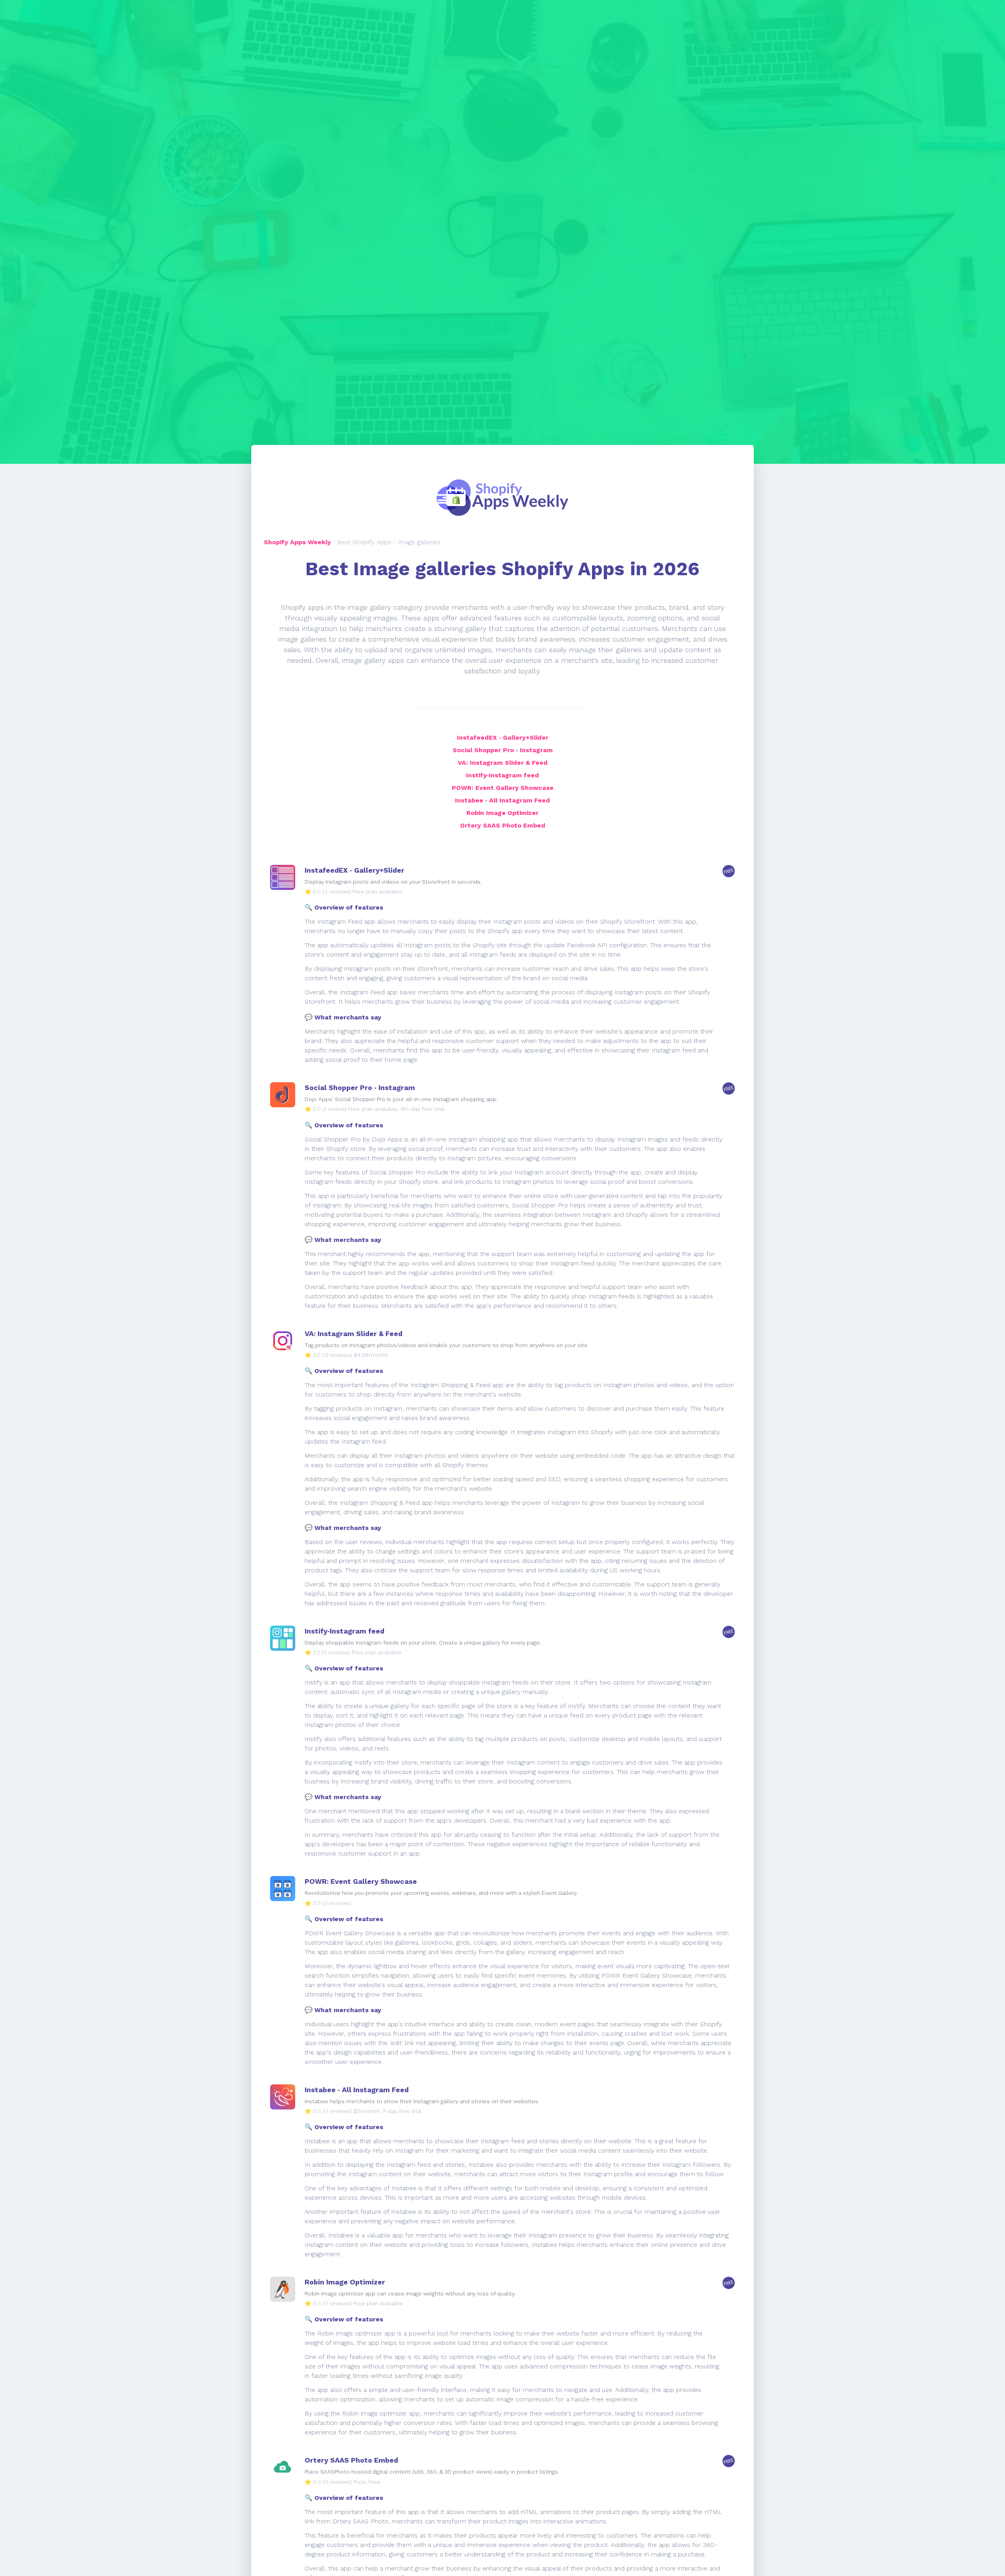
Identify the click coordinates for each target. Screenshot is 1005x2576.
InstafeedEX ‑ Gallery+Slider (503, 737)
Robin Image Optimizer (502, 813)
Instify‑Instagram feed (502, 775)
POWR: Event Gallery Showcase (503, 788)
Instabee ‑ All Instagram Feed (502, 800)
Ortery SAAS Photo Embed (503, 825)
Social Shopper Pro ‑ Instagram (503, 750)
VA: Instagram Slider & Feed (503, 763)
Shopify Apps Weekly (297, 542)
